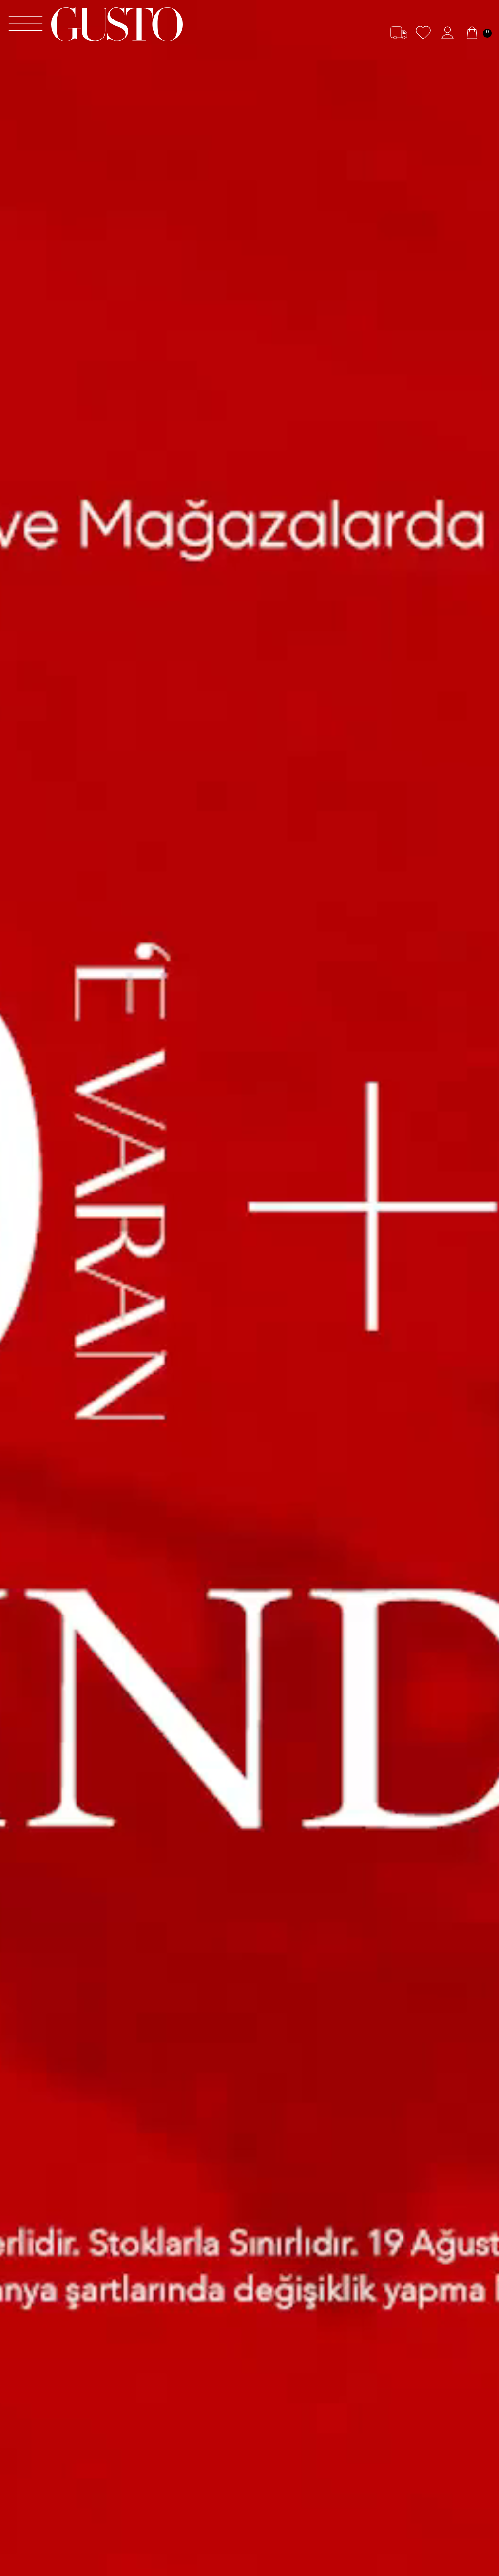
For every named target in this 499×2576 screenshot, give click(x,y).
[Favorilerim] (423, 33)
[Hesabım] (448, 33)
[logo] (117, 24)
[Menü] (26, 25)
